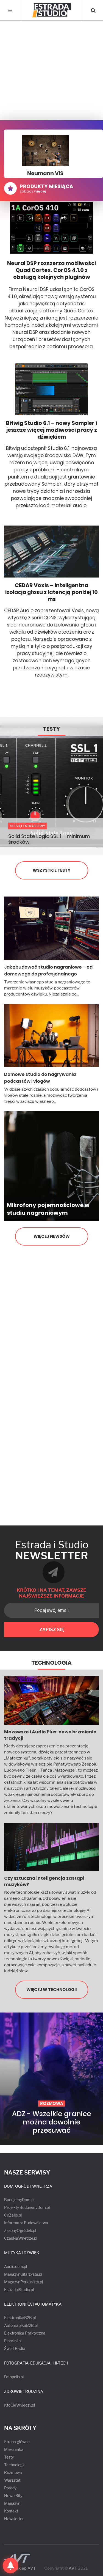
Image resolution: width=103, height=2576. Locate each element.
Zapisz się (52, 1630)
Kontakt (11, 2511)
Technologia (51, 1663)
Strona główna (17, 2442)
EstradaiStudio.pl (19, 2290)
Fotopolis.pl (14, 2377)
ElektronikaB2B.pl (20, 2318)
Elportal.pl (13, 2341)
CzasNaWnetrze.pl (21, 2238)
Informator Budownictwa (26, 2223)
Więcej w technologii (51, 1990)
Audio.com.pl (16, 2266)
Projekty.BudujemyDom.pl (27, 2207)
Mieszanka (14, 2449)
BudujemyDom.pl (19, 2200)
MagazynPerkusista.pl (23, 2282)
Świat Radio (15, 2348)
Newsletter (14, 2519)
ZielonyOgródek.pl (20, 2230)
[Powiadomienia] (10, 2566)
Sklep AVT (26, 2568)
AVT (73, 2568)
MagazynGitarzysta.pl (23, 2274)
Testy (51, 729)
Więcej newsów (52, 1236)
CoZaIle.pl (13, 2215)
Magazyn (12, 2503)
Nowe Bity (13, 2496)
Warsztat (12, 2480)
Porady (10, 2488)
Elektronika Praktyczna (25, 2333)
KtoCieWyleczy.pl (20, 2405)
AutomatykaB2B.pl (21, 2325)
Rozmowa (13, 2472)
